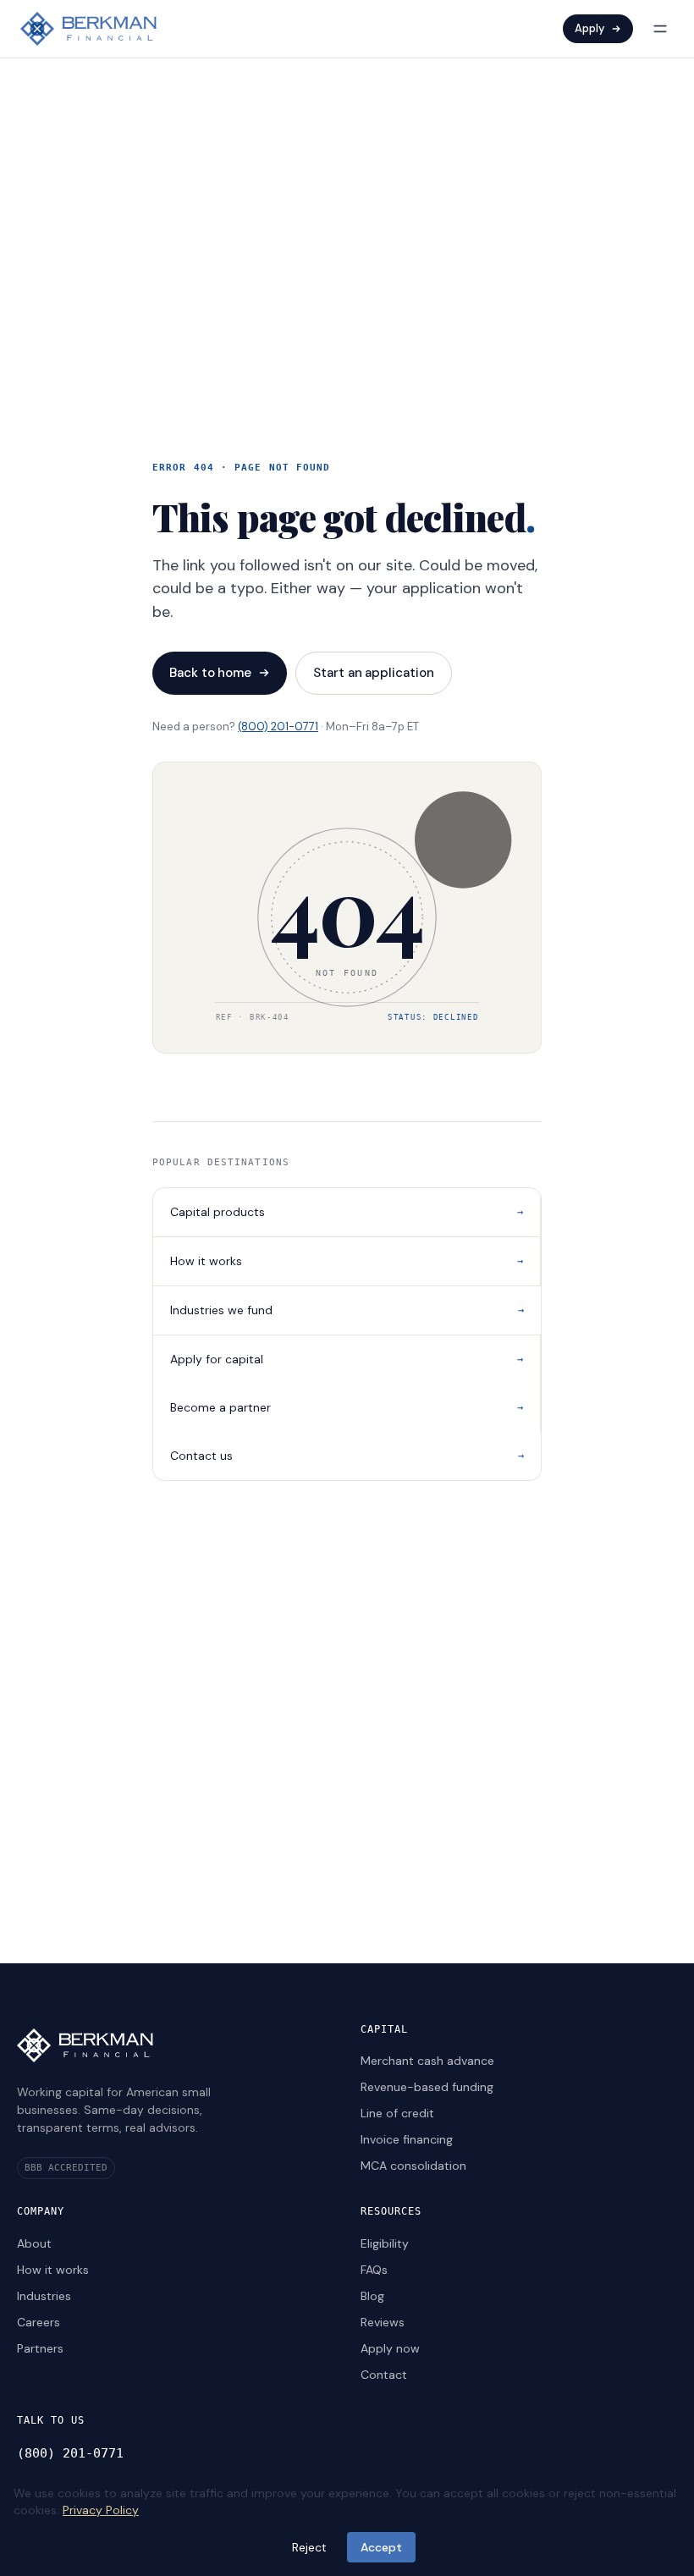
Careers (39, 2322)
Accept (381, 2547)
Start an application (374, 673)
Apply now (390, 2348)
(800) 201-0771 (278, 727)
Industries (44, 2296)
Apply (589, 28)
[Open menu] (660, 29)
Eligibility (385, 2243)
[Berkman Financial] (88, 29)
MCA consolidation (413, 2166)
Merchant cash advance (427, 2061)
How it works (53, 2270)
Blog (372, 2296)
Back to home (210, 673)
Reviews (383, 2322)
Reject (309, 2547)
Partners (40, 2348)
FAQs (374, 2270)
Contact (384, 2375)
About (34, 2243)
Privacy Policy (101, 2510)
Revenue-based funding (427, 2087)
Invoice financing (407, 2139)
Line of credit (397, 2113)
